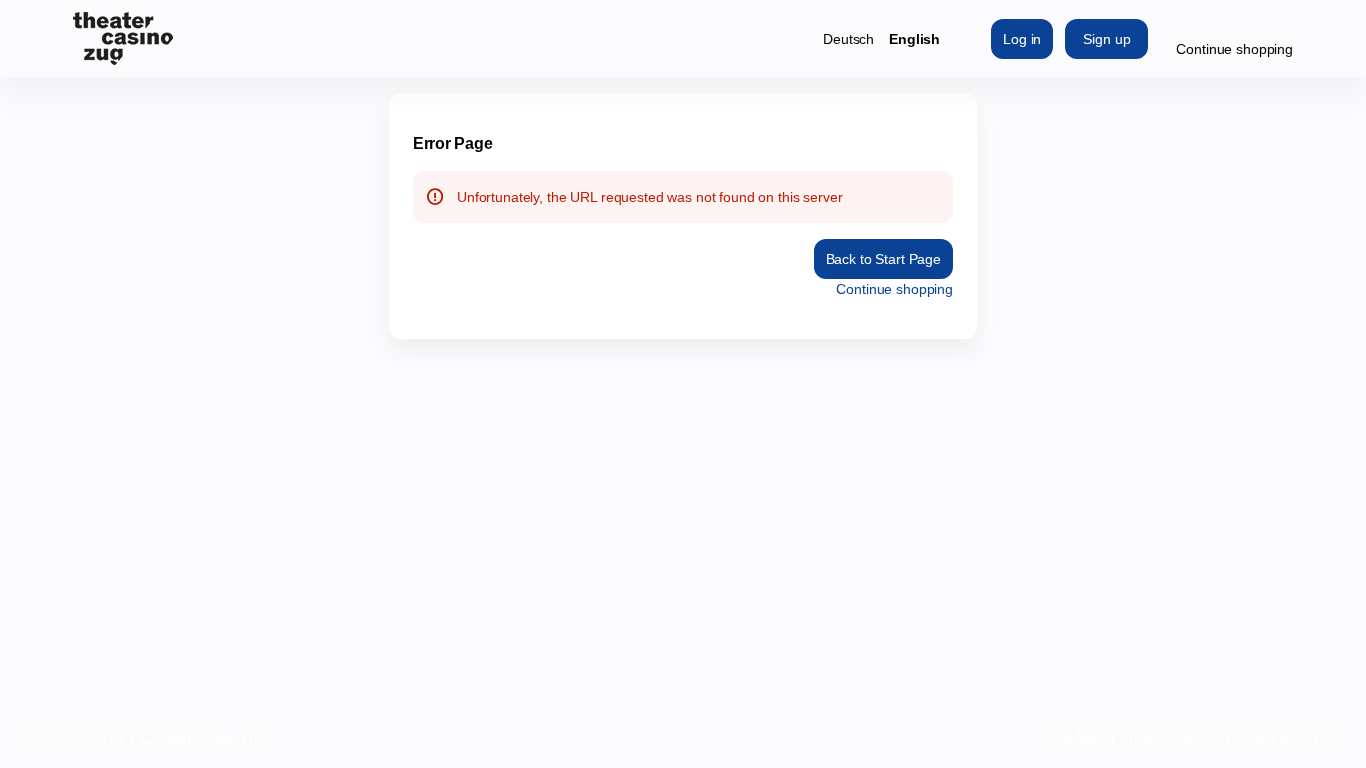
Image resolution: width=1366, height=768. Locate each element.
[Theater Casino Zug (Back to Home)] (123, 38)
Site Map (1076, 737)
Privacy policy (1163, 737)
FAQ (1328, 737)
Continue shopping (1234, 49)
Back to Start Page (883, 259)
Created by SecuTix (202, 737)
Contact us (1260, 737)
